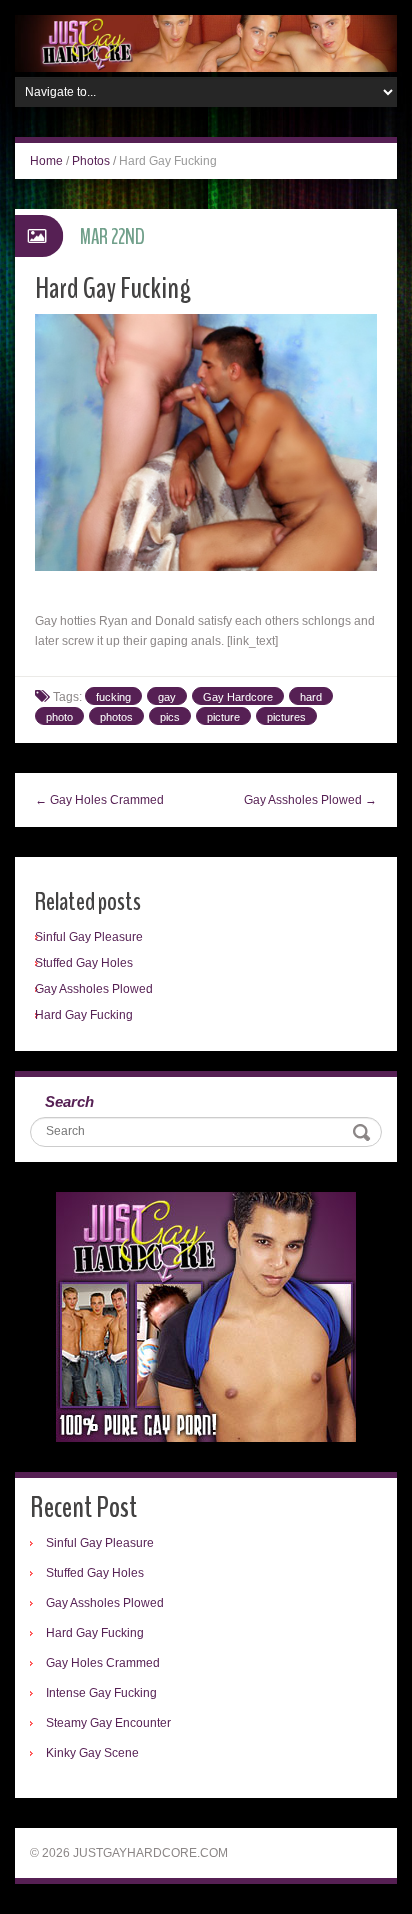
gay (167, 697)
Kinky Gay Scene (92, 1753)
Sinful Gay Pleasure (89, 937)
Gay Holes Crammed (103, 1663)
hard (311, 697)
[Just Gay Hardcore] (206, 43)
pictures (286, 717)
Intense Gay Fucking (101, 1693)
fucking (113, 697)
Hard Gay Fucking (84, 1015)
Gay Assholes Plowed (94, 989)
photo (59, 717)
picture (223, 717)
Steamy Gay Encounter (108, 1723)
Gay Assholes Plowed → (310, 800)
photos (116, 717)
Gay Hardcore (238, 697)
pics (170, 717)
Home (46, 161)
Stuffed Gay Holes (84, 963)
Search (69, 1101)
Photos (91, 161)
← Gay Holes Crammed (99, 800)
